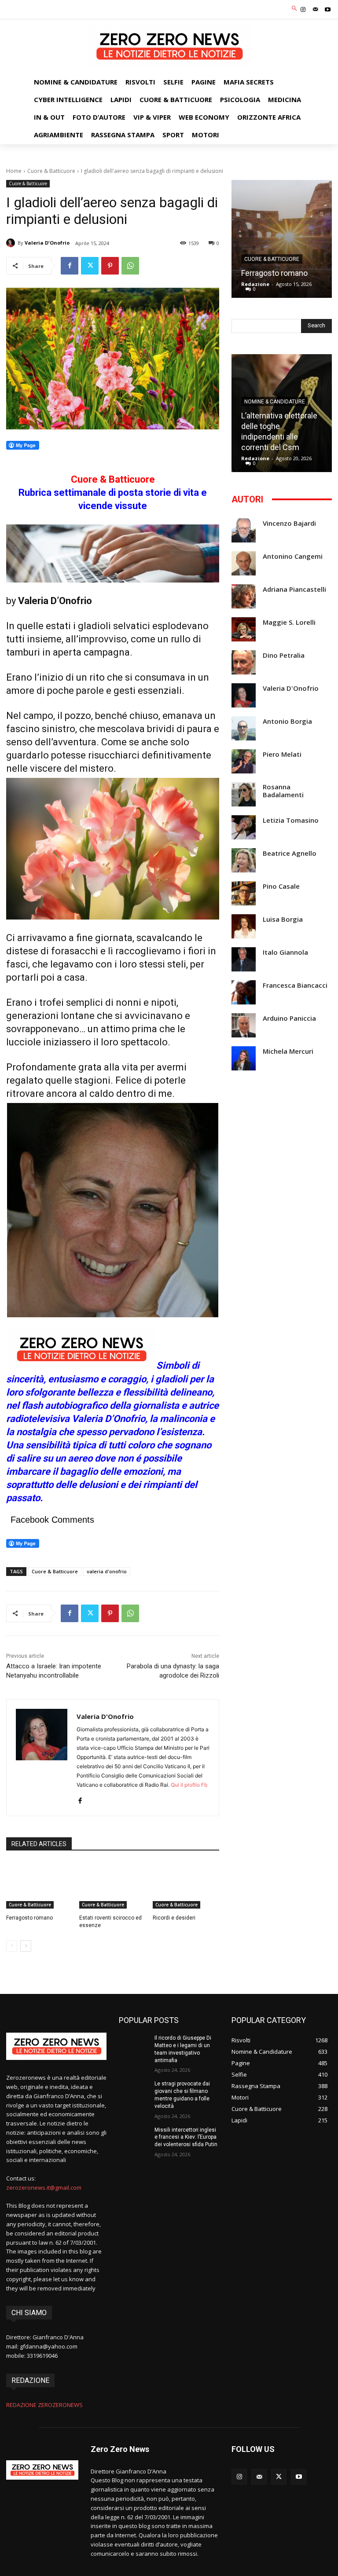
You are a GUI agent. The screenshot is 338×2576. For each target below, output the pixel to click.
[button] (295, 9)
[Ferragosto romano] (39, 1885)
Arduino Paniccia (289, 1018)
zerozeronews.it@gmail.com (44, 2188)
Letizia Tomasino (291, 820)
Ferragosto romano (29, 1918)
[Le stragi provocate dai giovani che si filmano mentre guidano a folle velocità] (134, 2091)
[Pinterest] (110, 266)
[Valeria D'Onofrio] (12, 243)
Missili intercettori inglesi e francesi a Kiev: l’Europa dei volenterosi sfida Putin (186, 2137)
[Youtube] (328, 10)
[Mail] (316, 10)
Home (14, 171)
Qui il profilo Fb (189, 1785)
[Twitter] (90, 266)
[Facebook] (70, 266)
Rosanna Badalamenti (283, 791)
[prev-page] (12, 1946)
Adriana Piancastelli (294, 589)
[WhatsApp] (130, 266)
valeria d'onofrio (107, 1571)
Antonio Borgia (287, 721)
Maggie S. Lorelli (289, 622)
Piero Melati (282, 754)
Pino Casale (281, 886)
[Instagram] (303, 10)
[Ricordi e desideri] (186, 1885)
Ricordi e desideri (174, 1918)
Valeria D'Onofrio (47, 243)
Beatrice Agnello (290, 853)
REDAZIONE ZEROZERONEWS (44, 2405)
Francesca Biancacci (295, 985)
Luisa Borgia (283, 919)
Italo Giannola (285, 952)
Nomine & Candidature (275, 402)
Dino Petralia (284, 655)
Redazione (255, 284)
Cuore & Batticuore (51, 171)
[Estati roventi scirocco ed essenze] (112, 1885)
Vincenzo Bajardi (289, 523)
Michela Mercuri (288, 1051)
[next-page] (26, 1946)
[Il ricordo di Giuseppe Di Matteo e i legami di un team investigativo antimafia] (134, 2045)
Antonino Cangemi (293, 556)
